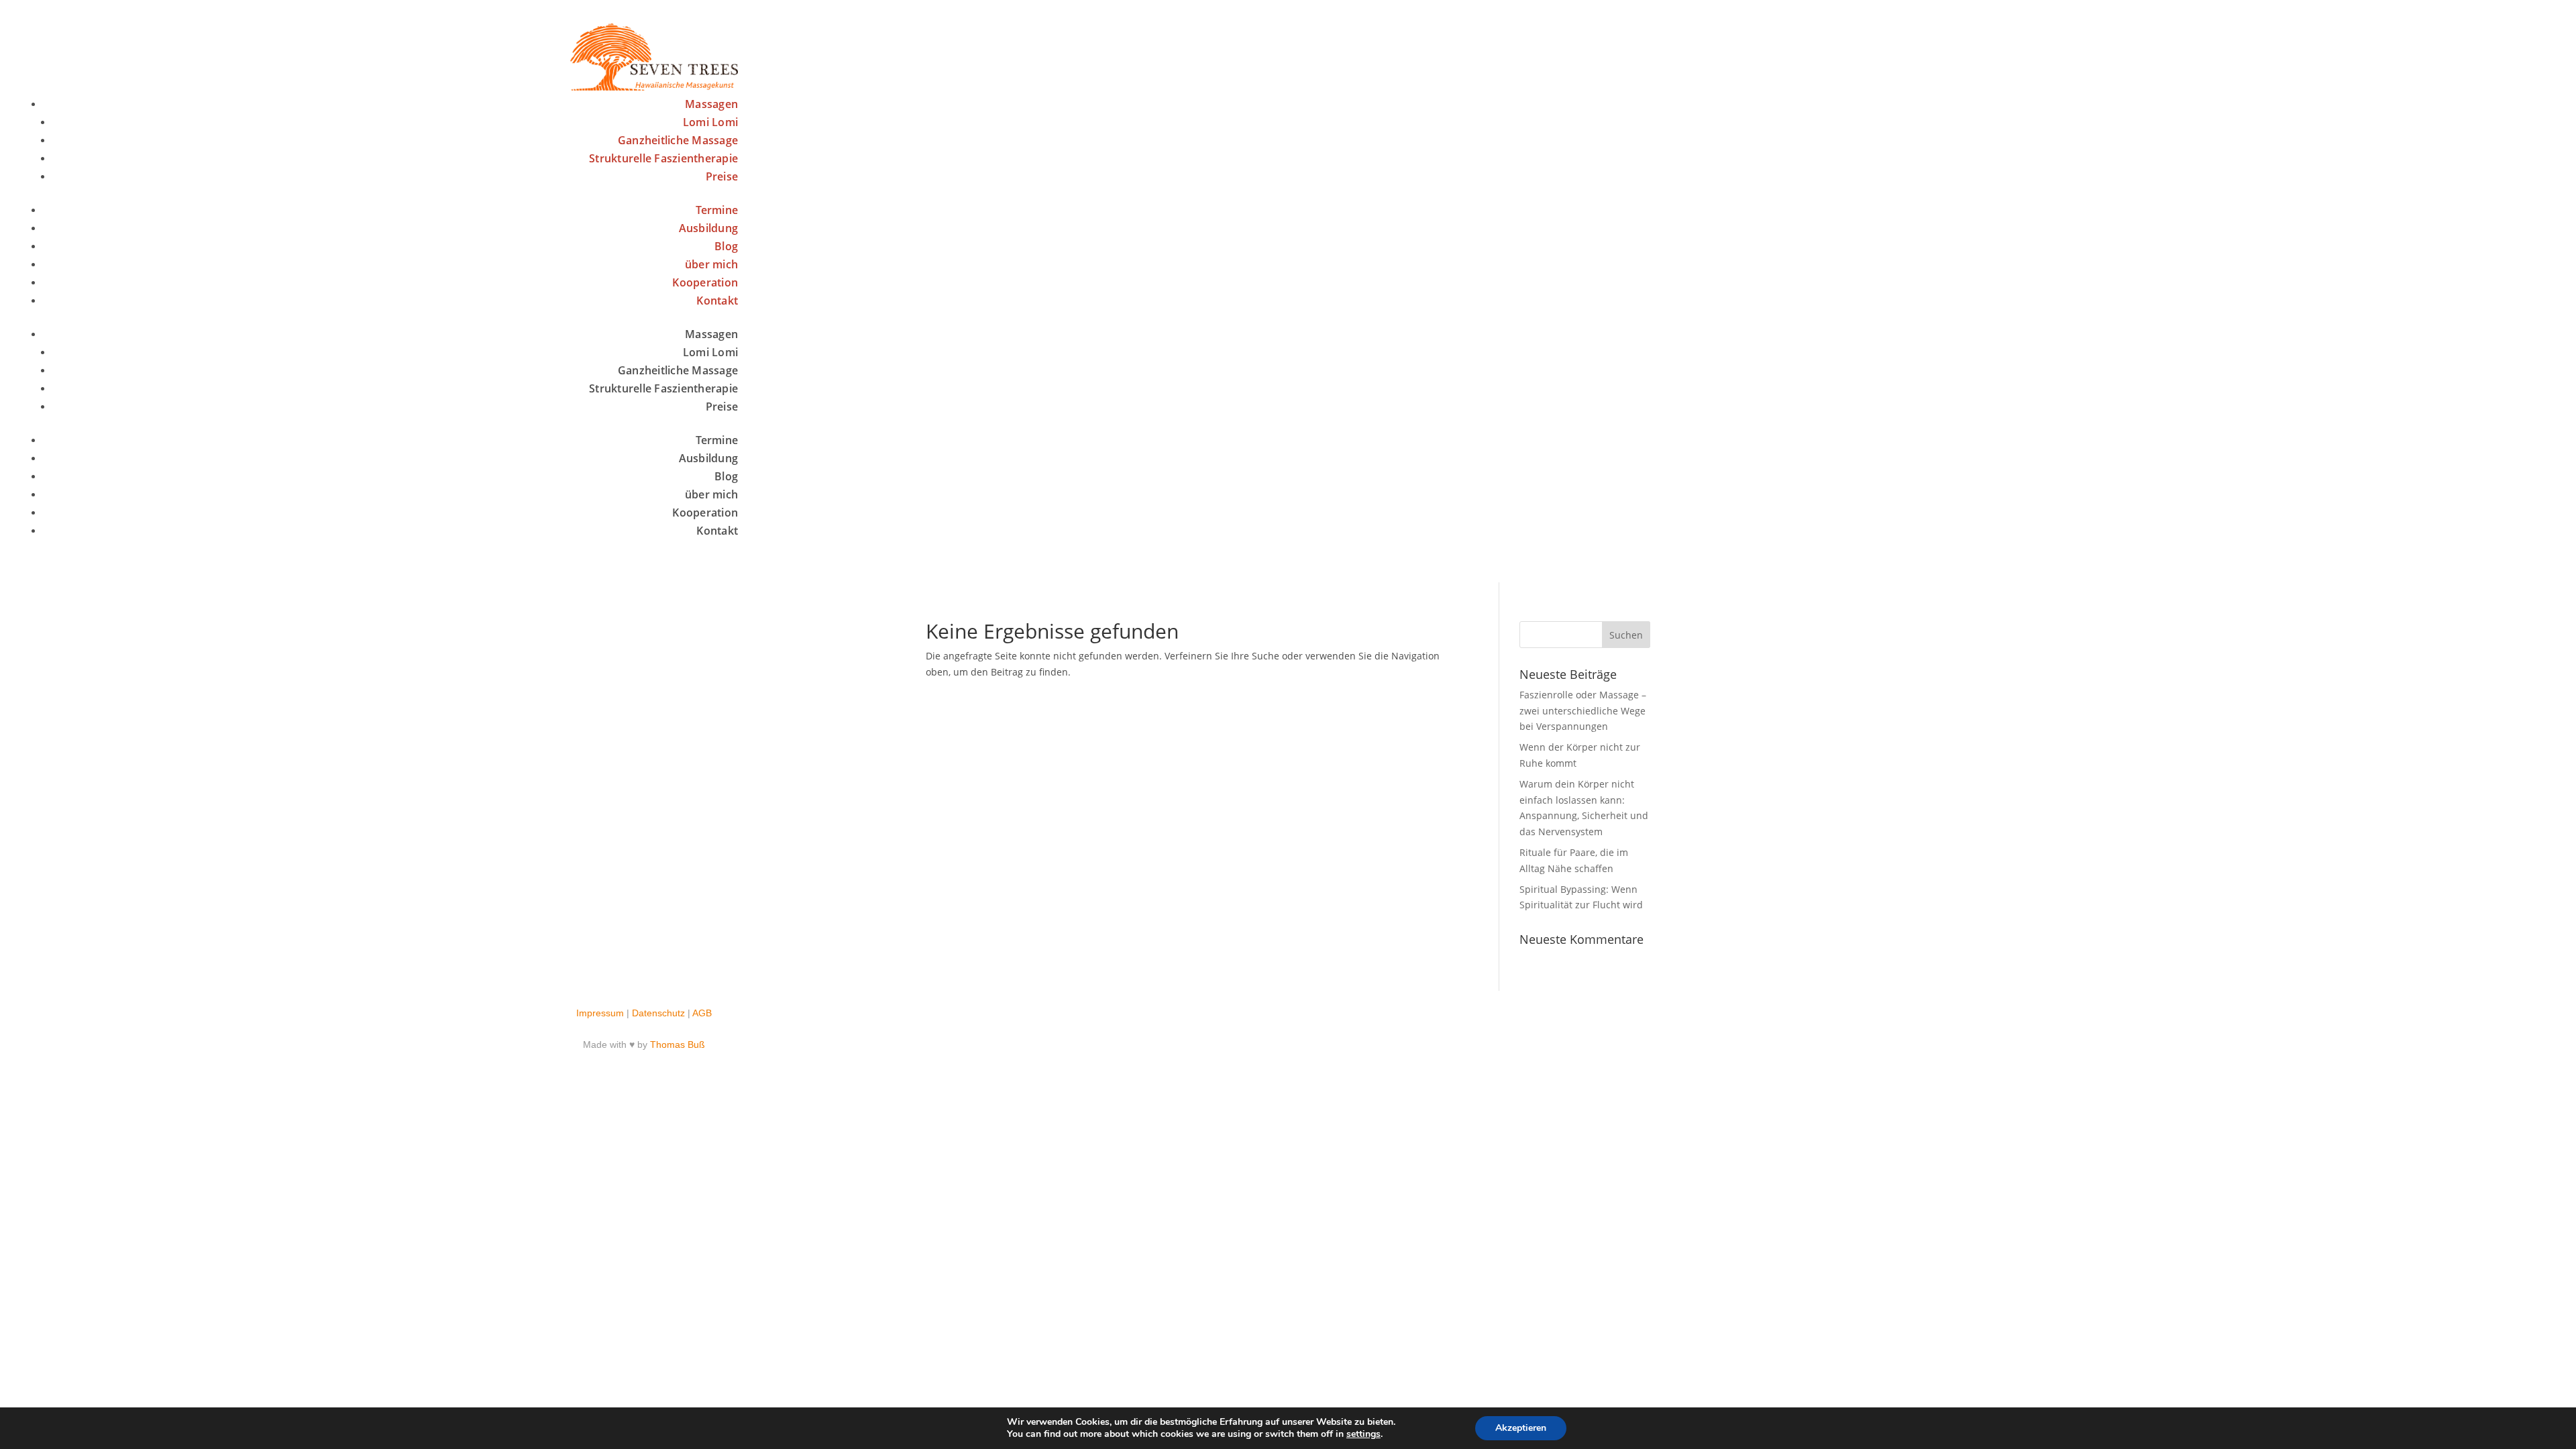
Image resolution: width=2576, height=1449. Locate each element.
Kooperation (705, 282)
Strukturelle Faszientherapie (663, 158)
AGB (702, 1013)
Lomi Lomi (710, 122)
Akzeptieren (1521, 1428)
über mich (711, 264)
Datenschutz (658, 1013)
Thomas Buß (678, 1044)
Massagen (711, 104)
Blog (726, 246)
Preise (722, 176)
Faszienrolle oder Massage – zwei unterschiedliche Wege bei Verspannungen (1583, 711)
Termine (717, 210)
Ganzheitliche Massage (678, 140)
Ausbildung (709, 228)
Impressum (600, 1013)
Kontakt (717, 301)
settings (1363, 1434)
